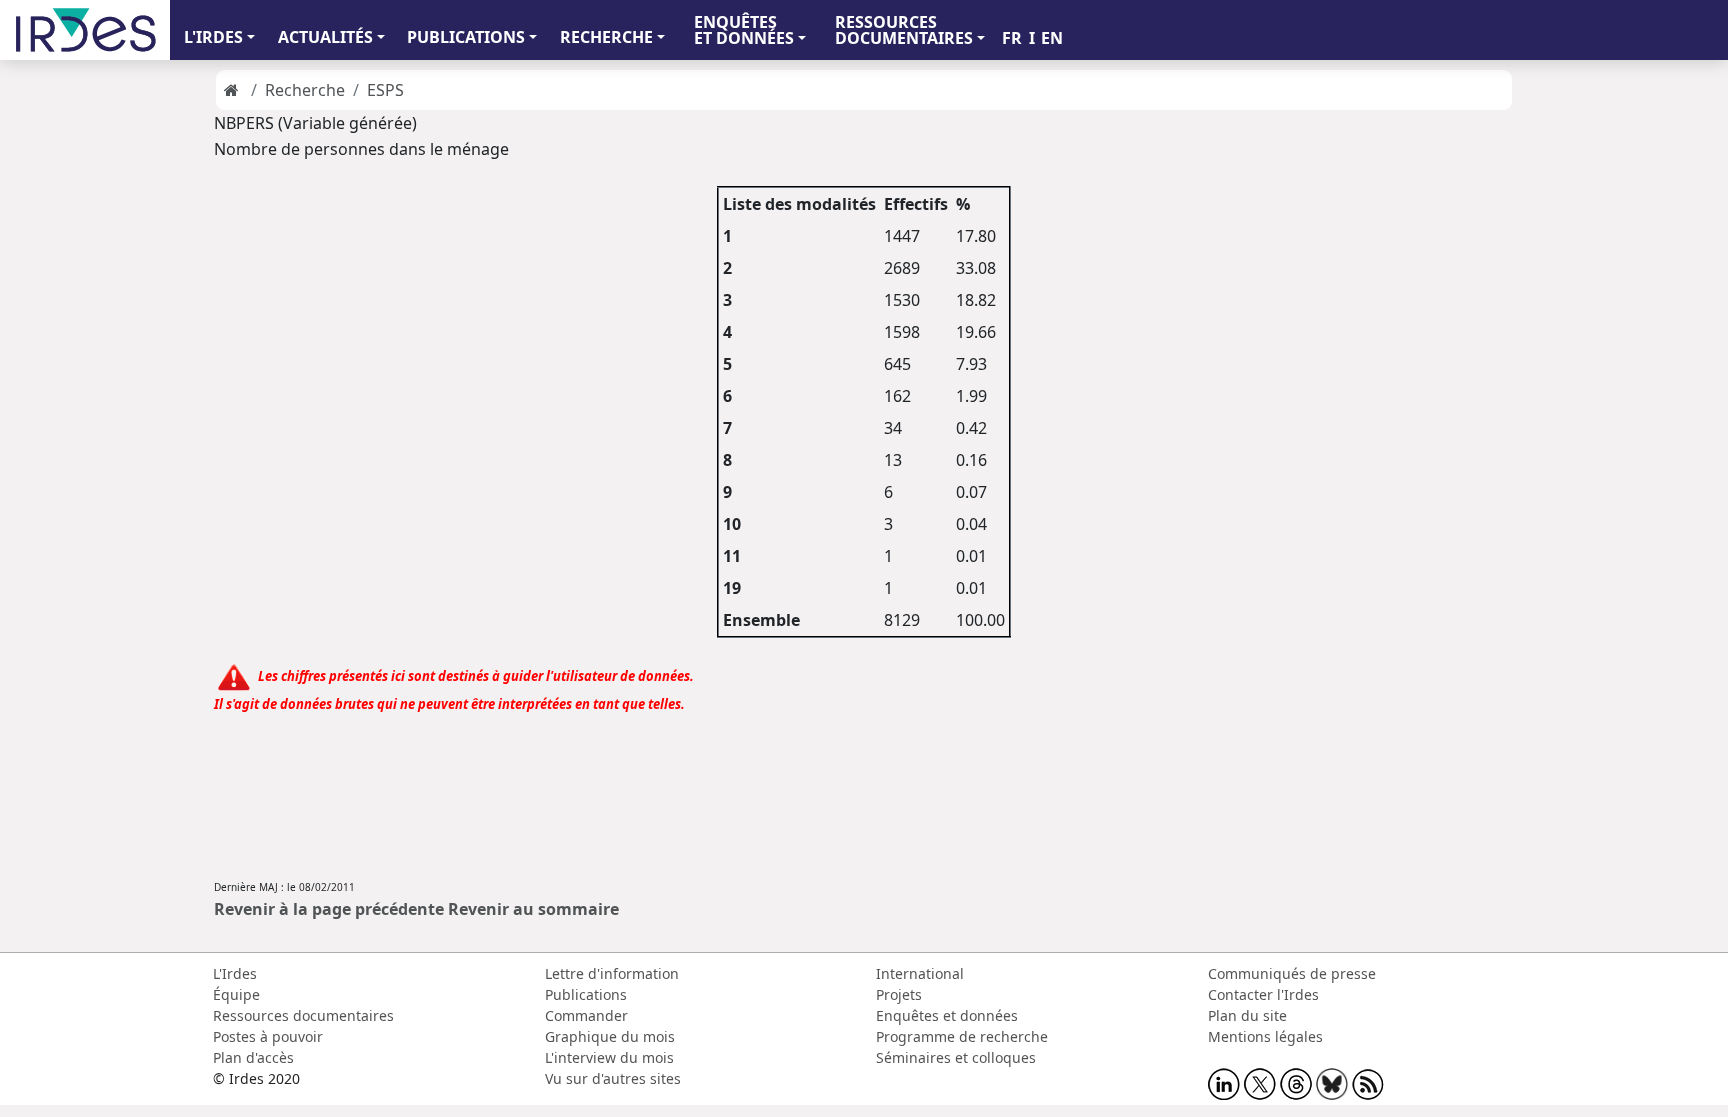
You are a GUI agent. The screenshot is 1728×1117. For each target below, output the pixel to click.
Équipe (236, 994)
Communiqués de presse (1292, 973)
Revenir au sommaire (533, 909)
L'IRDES (213, 37)
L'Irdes (235, 973)
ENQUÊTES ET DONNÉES (744, 30)
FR (1012, 38)
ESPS (385, 90)
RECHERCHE (606, 37)
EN (1052, 38)
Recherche (305, 90)
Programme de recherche (962, 1036)
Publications (586, 994)
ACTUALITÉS (325, 37)
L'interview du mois (609, 1057)
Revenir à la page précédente (329, 909)
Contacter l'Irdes (1263, 994)
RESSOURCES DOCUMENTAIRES (904, 30)
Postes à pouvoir (268, 1036)
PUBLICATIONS (466, 37)
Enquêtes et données (947, 1015)
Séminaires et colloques (956, 1057)
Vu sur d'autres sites (613, 1078)
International (920, 973)
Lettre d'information (612, 973)
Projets (899, 994)
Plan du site (1247, 1015)
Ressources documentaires (303, 1015)
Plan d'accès (253, 1057)
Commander (586, 1015)
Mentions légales (1265, 1036)
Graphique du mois (610, 1036)
